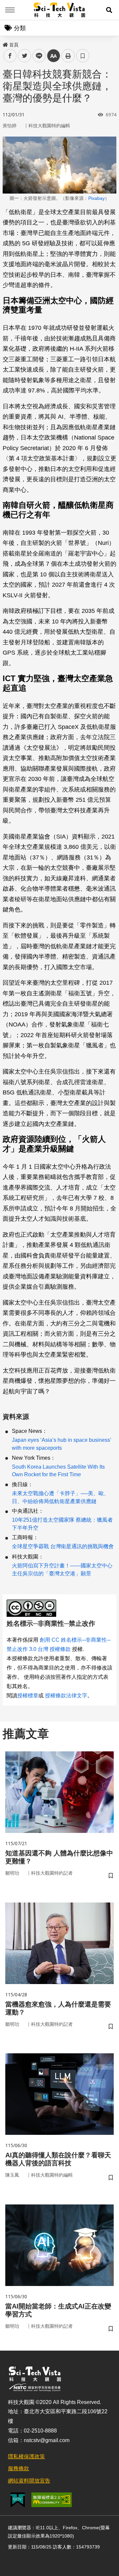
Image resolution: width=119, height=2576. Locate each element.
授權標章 (28, 1696)
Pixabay (97, 198)
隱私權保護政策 (26, 2457)
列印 (68, 56)
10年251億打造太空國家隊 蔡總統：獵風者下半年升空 (62, 1524)
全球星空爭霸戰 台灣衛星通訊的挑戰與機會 (63, 1546)
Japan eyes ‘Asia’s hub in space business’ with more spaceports (61, 1444)
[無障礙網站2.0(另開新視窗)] (52, 2500)
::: (5, 43)
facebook (10, 56)
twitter (25, 56)
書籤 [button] (83, 56)
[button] (109, 10)
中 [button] (54, 56)
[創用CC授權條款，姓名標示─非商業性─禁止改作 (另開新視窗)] (33, 1608)
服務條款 (19, 2468)
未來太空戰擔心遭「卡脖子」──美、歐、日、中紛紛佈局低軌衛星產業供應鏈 (60, 1497)
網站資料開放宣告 (29, 2481)
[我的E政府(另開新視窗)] (18, 2500)
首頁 (14, 45)
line (37, 56)
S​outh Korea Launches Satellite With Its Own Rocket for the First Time (58, 1471)
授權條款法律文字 (66, 1696)
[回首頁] (60, 10)
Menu (10, 10)
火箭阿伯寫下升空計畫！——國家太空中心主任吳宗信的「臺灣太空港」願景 (62, 1570)
